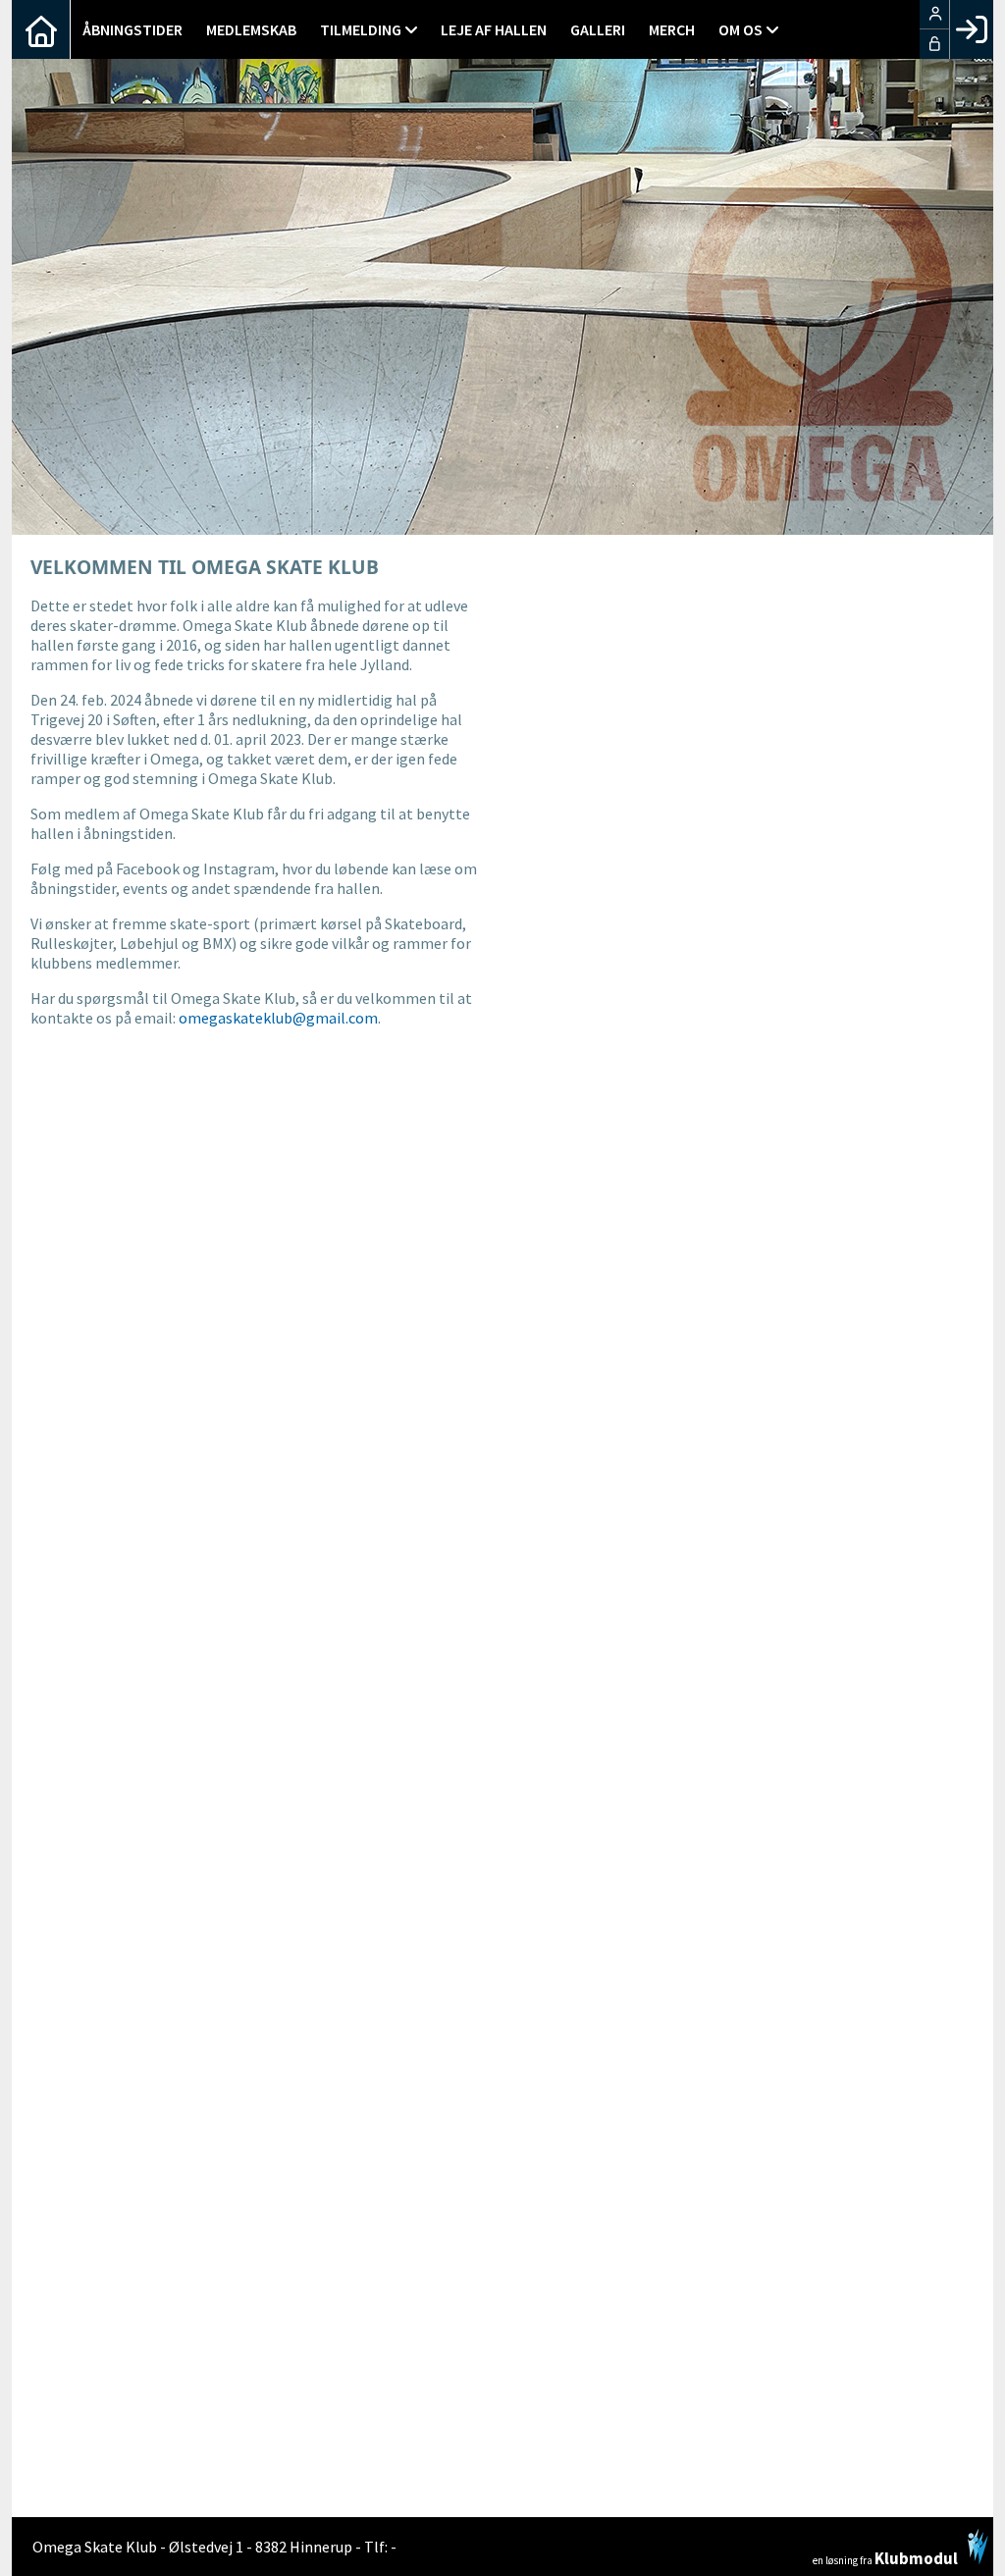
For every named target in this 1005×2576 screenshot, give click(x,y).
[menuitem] (41, 29)
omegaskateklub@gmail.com (278, 1018)
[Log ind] (971, 29)
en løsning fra (885, 2557)
